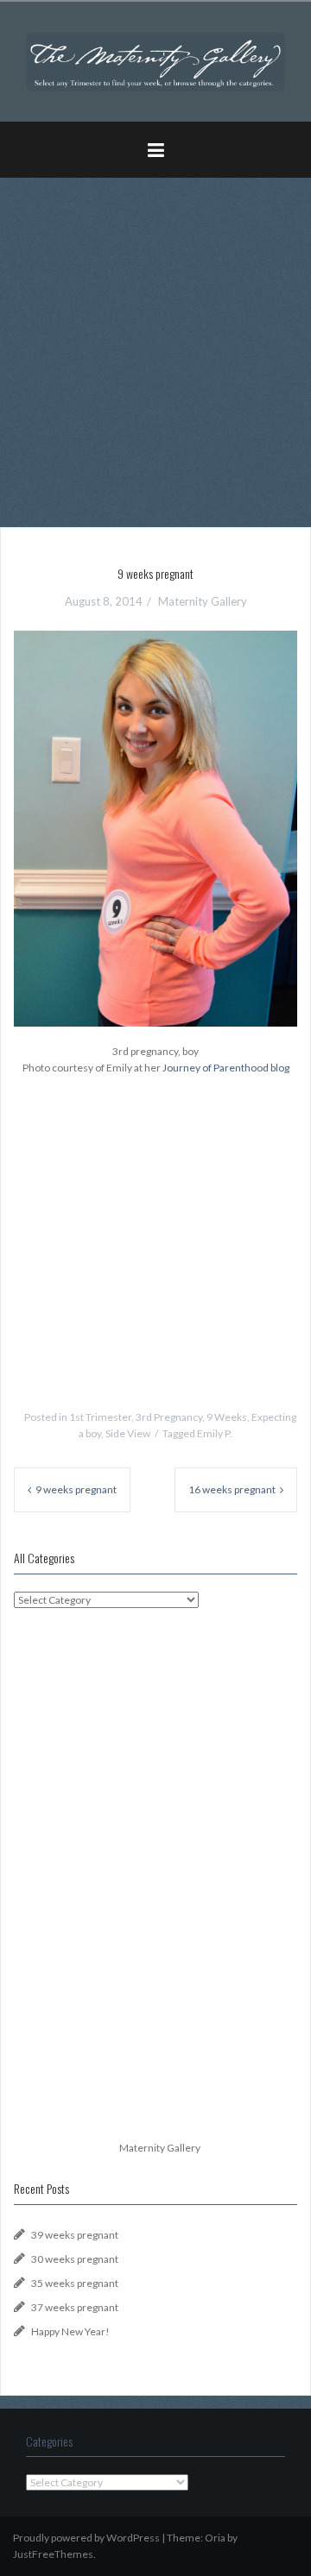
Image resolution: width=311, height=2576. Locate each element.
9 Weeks (227, 1417)
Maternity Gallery (203, 601)
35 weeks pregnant (75, 2283)
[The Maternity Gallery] (155, 60)
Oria (215, 2538)
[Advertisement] (155, 346)
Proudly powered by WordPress (86, 2538)
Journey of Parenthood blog (226, 1068)
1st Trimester (100, 1417)
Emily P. (215, 1433)
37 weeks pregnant (75, 2307)
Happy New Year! (70, 2331)
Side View (128, 1433)
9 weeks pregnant (76, 1489)
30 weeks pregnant (75, 2259)
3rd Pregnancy (169, 1417)
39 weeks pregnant (75, 2235)
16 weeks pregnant (232, 1489)
